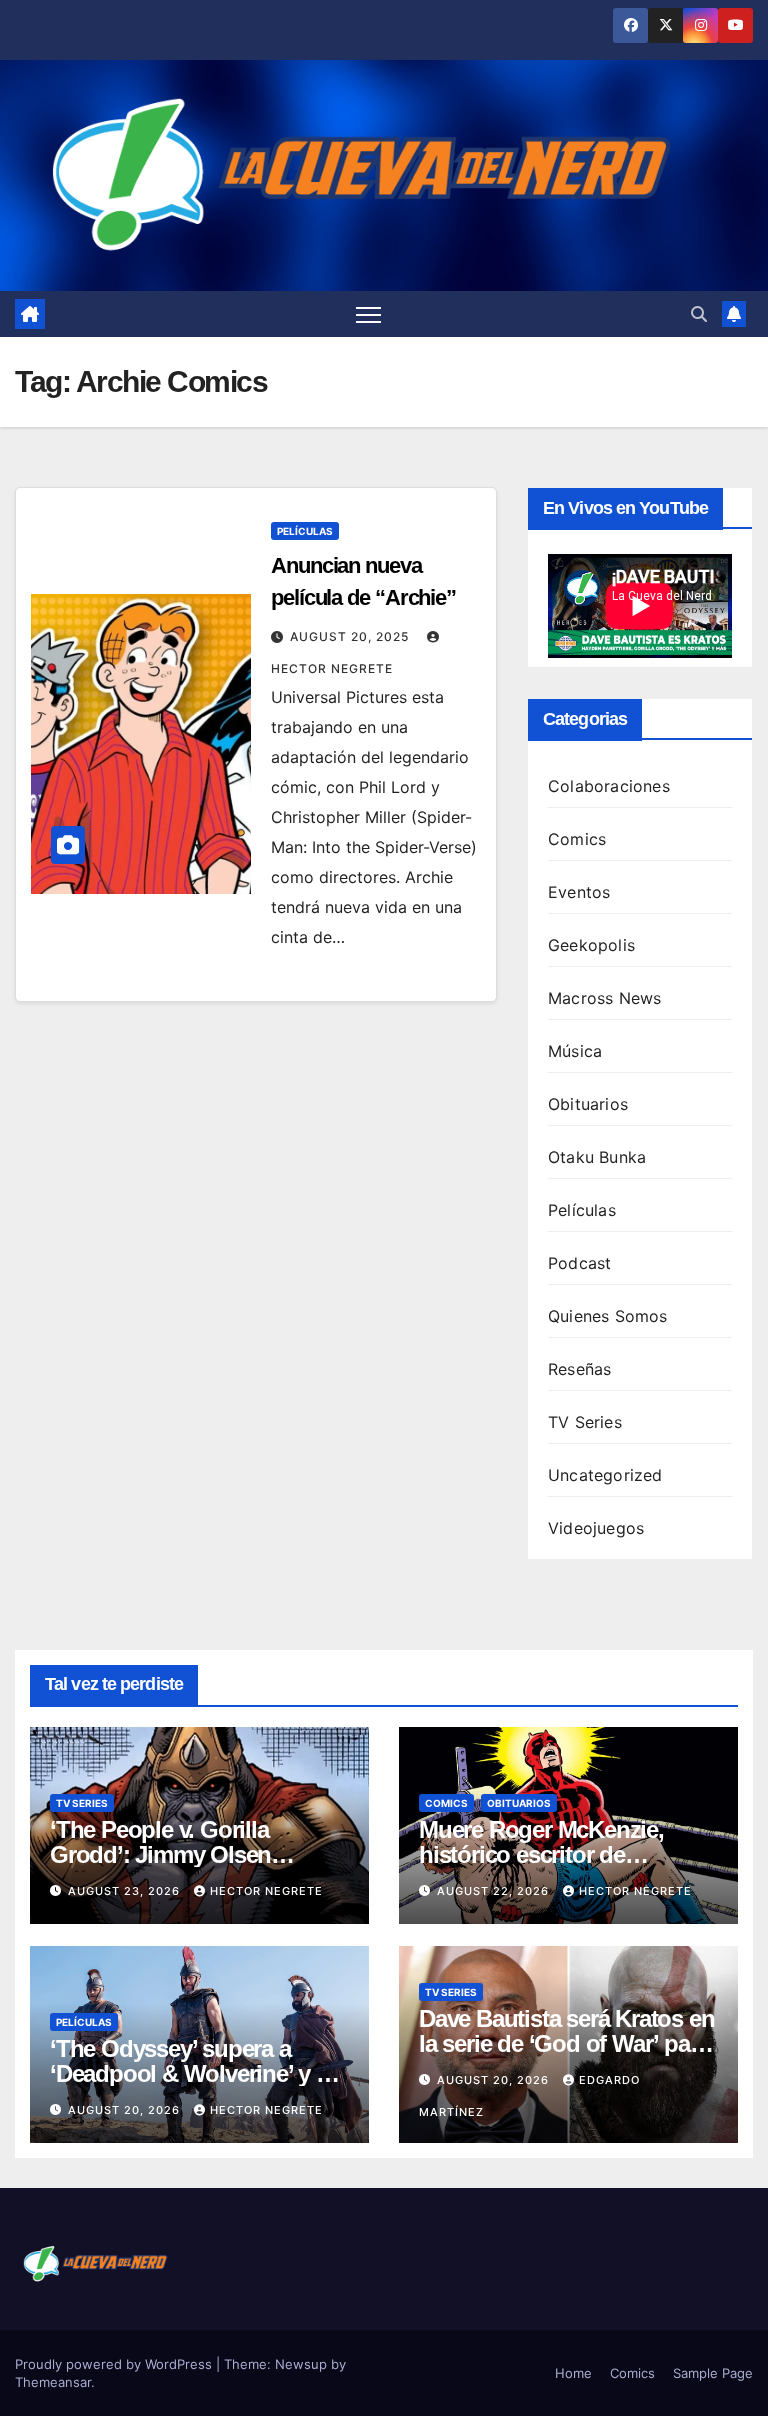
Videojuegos (596, 1528)
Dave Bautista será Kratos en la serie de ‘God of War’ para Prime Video (566, 2043)
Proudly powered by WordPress (115, 2364)
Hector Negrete (266, 1891)
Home (573, 2373)
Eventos (579, 892)
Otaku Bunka (597, 1157)
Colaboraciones (609, 786)
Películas (305, 531)
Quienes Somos (608, 1316)
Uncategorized (605, 1475)
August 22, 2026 (495, 1891)
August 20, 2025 (351, 636)
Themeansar (53, 2382)
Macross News (604, 998)
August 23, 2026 (126, 1891)
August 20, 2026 (126, 2110)
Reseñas (579, 1369)
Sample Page (713, 2373)
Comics (577, 839)
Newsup (301, 2364)
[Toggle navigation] (368, 314)
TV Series (585, 1422)
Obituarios (588, 1104)
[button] (699, 314)
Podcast (579, 1263)
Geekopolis (591, 945)
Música (575, 1051)
